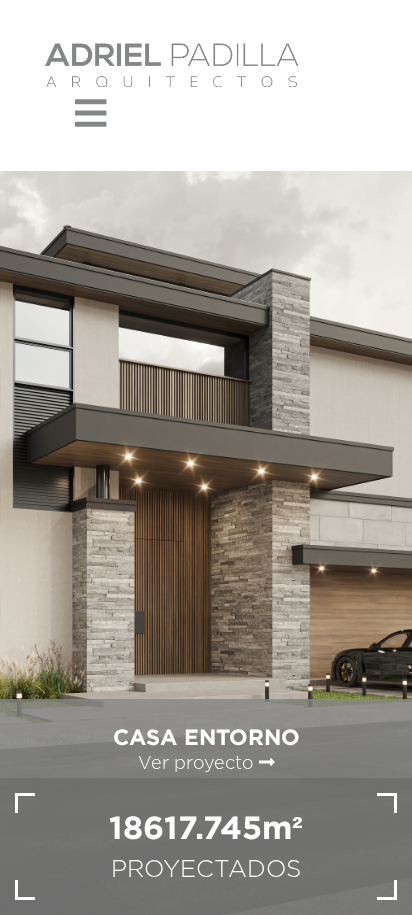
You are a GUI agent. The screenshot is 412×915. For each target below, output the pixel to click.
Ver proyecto (198, 764)
